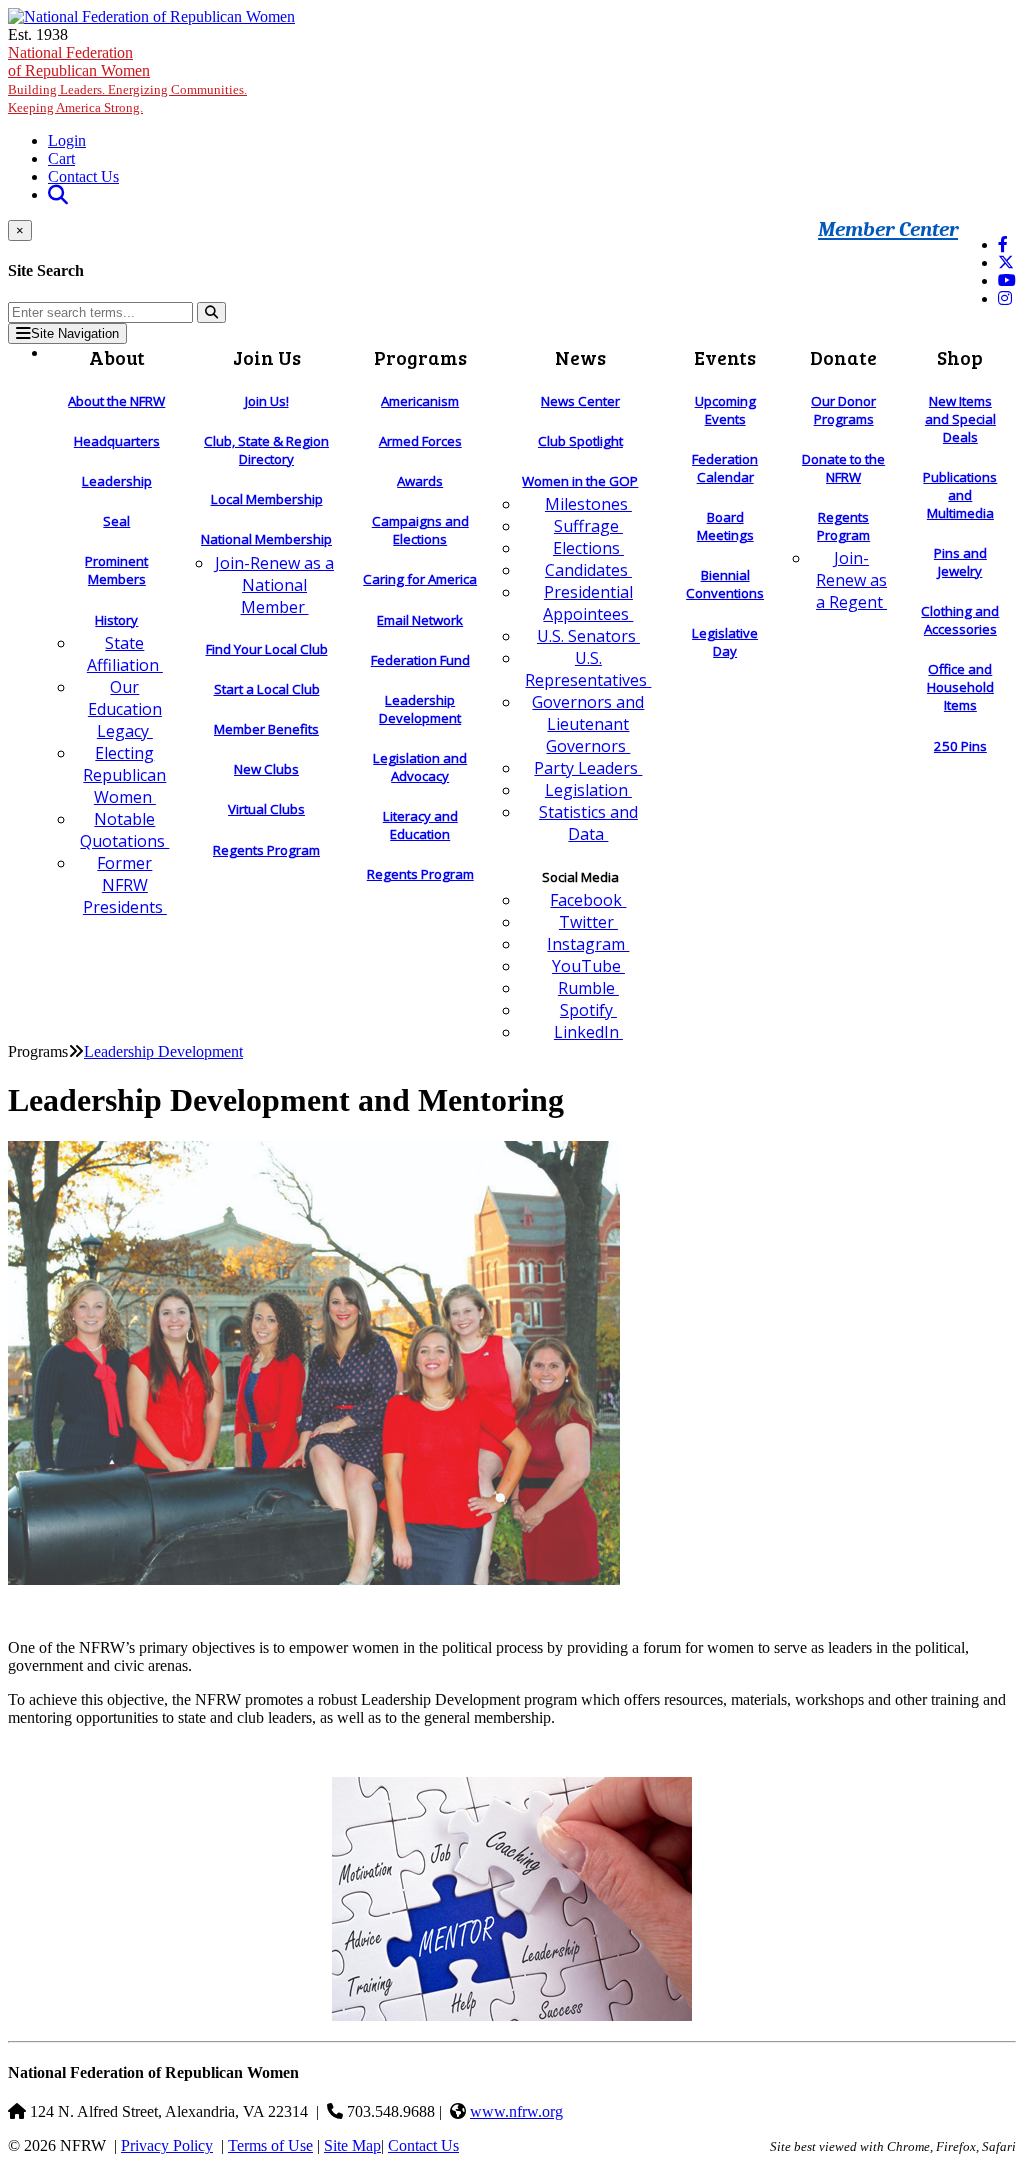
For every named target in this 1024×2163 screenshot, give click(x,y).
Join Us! (267, 401)
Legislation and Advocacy (420, 767)
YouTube (588, 966)
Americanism (420, 401)
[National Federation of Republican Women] (151, 16)
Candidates (588, 570)
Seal (116, 521)
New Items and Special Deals (960, 419)
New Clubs (266, 769)
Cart (61, 158)
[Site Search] (58, 194)
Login (67, 140)
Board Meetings (725, 526)
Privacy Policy (167, 2145)
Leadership (117, 481)
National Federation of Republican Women (127, 79)
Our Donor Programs (843, 410)
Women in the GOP (580, 481)
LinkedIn (588, 1032)
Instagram (588, 944)
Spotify (588, 1010)
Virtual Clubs (266, 809)
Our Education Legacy (125, 709)
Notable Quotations (124, 830)
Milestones (588, 504)
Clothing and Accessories (960, 620)
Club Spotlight (580, 441)
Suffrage (588, 526)
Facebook (588, 900)
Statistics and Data (588, 823)
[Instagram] (1005, 298)
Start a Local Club (267, 689)
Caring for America (420, 579)
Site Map (352, 2145)
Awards (420, 481)
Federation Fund (420, 660)
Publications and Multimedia (960, 495)
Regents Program (266, 850)
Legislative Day (725, 642)
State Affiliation (125, 654)
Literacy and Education (420, 825)
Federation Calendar (725, 468)
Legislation (588, 790)
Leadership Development (420, 709)
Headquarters (117, 441)
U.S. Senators (588, 636)
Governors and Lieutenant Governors (588, 724)
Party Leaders (588, 768)
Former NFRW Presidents (125, 885)
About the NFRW (116, 401)
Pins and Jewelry (960, 562)
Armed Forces (420, 441)
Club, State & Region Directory (266, 450)
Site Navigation (75, 333)
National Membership (266, 539)
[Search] (211, 312)
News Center (580, 401)
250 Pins (960, 746)
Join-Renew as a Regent (851, 580)
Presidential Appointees (588, 603)
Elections (588, 548)
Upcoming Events (725, 410)
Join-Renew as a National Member (274, 585)
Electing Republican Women (124, 775)
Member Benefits (266, 729)
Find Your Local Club (267, 649)
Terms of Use (270, 2145)
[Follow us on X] (1006, 262)
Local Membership (267, 499)
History (116, 620)
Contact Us (83, 176)
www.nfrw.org (516, 2111)
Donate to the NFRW (843, 468)
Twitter (588, 922)
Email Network (420, 620)
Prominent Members (116, 570)
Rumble (588, 988)
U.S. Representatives (588, 669)
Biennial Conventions (725, 584)
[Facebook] (1003, 244)
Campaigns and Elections (420, 530)
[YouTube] (1007, 280)
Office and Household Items (960, 687)
